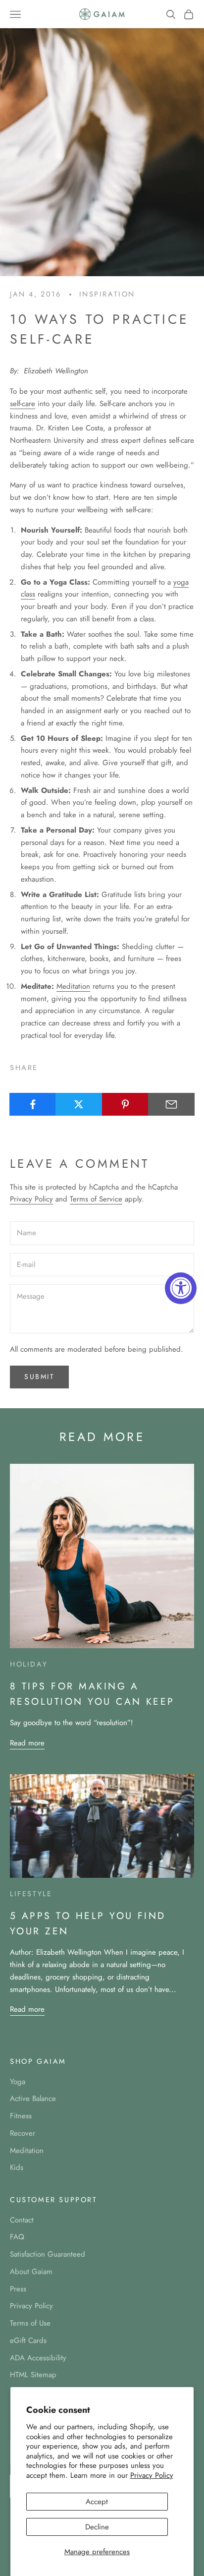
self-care (23, 404)
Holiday (29, 1664)
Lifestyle (31, 1894)
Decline (97, 2527)
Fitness (21, 2116)
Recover (23, 2133)
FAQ (17, 2237)
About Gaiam (31, 2272)
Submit (39, 1377)
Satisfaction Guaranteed (48, 2254)
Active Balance (33, 2098)
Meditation (73, 986)
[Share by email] (171, 1104)
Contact (22, 2220)
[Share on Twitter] (79, 1104)
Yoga (18, 2082)
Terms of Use (30, 2323)
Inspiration (107, 294)
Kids (17, 2167)
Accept (97, 2502)
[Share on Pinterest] (125, 1104)
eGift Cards (28, 2340)
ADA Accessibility (38, 2358)
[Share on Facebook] (33, 1104)
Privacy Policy (152, 2475)
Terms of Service (96, 1199)
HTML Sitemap (33, 2375)
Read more (27, 1743)
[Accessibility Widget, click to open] (181, 1288)
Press (18, 2289)
